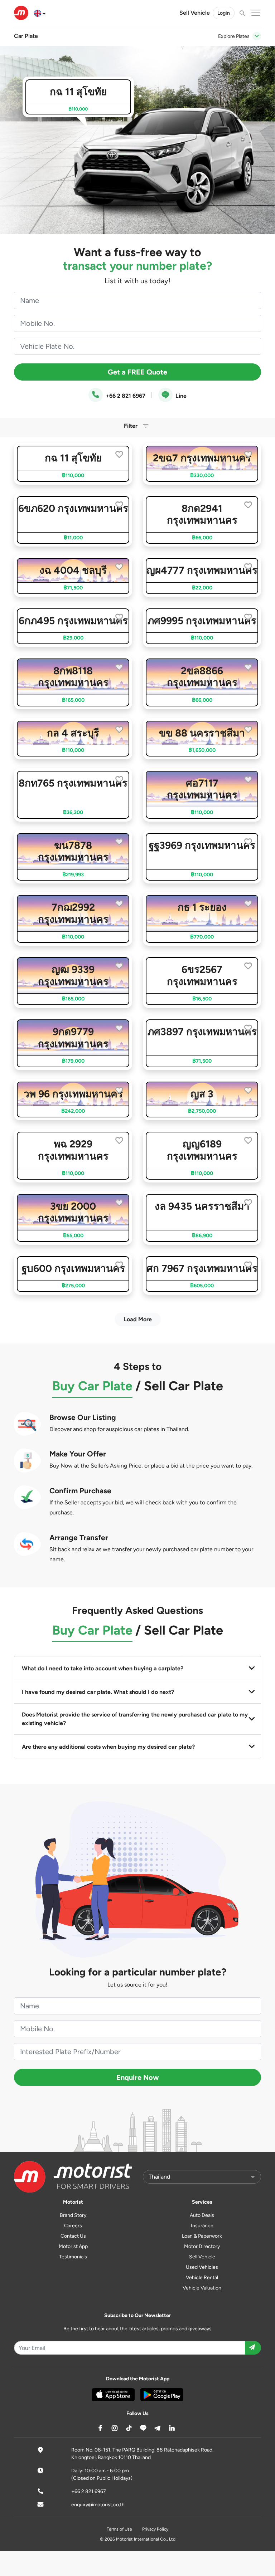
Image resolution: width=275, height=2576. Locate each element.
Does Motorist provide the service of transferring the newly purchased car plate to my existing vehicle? (135, 1719)
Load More (138, 1319)
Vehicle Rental (202, 2278)
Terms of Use (119, 2529)
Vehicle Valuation (202, 2288)
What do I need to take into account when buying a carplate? (103, 1668)
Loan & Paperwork (202, 2236)
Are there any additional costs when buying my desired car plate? (108, 1747)
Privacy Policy (155, 2529)
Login (224, 13)
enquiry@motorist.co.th (98, 2505)
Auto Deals (202, 2215)
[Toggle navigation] (257, 36)
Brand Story (73, 2215)
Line (180, 396)
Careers (73, 2226)
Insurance (202, 2226)
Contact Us (73, 2236)
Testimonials (73, 2257)
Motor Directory (202, 2246)
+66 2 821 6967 (125, 396)
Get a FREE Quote (137, 372)
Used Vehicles (202, 2267)
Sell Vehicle (195, 13)
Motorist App (73, 2246)
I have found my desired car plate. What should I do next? (98, 1692)
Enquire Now (138, 2077)
